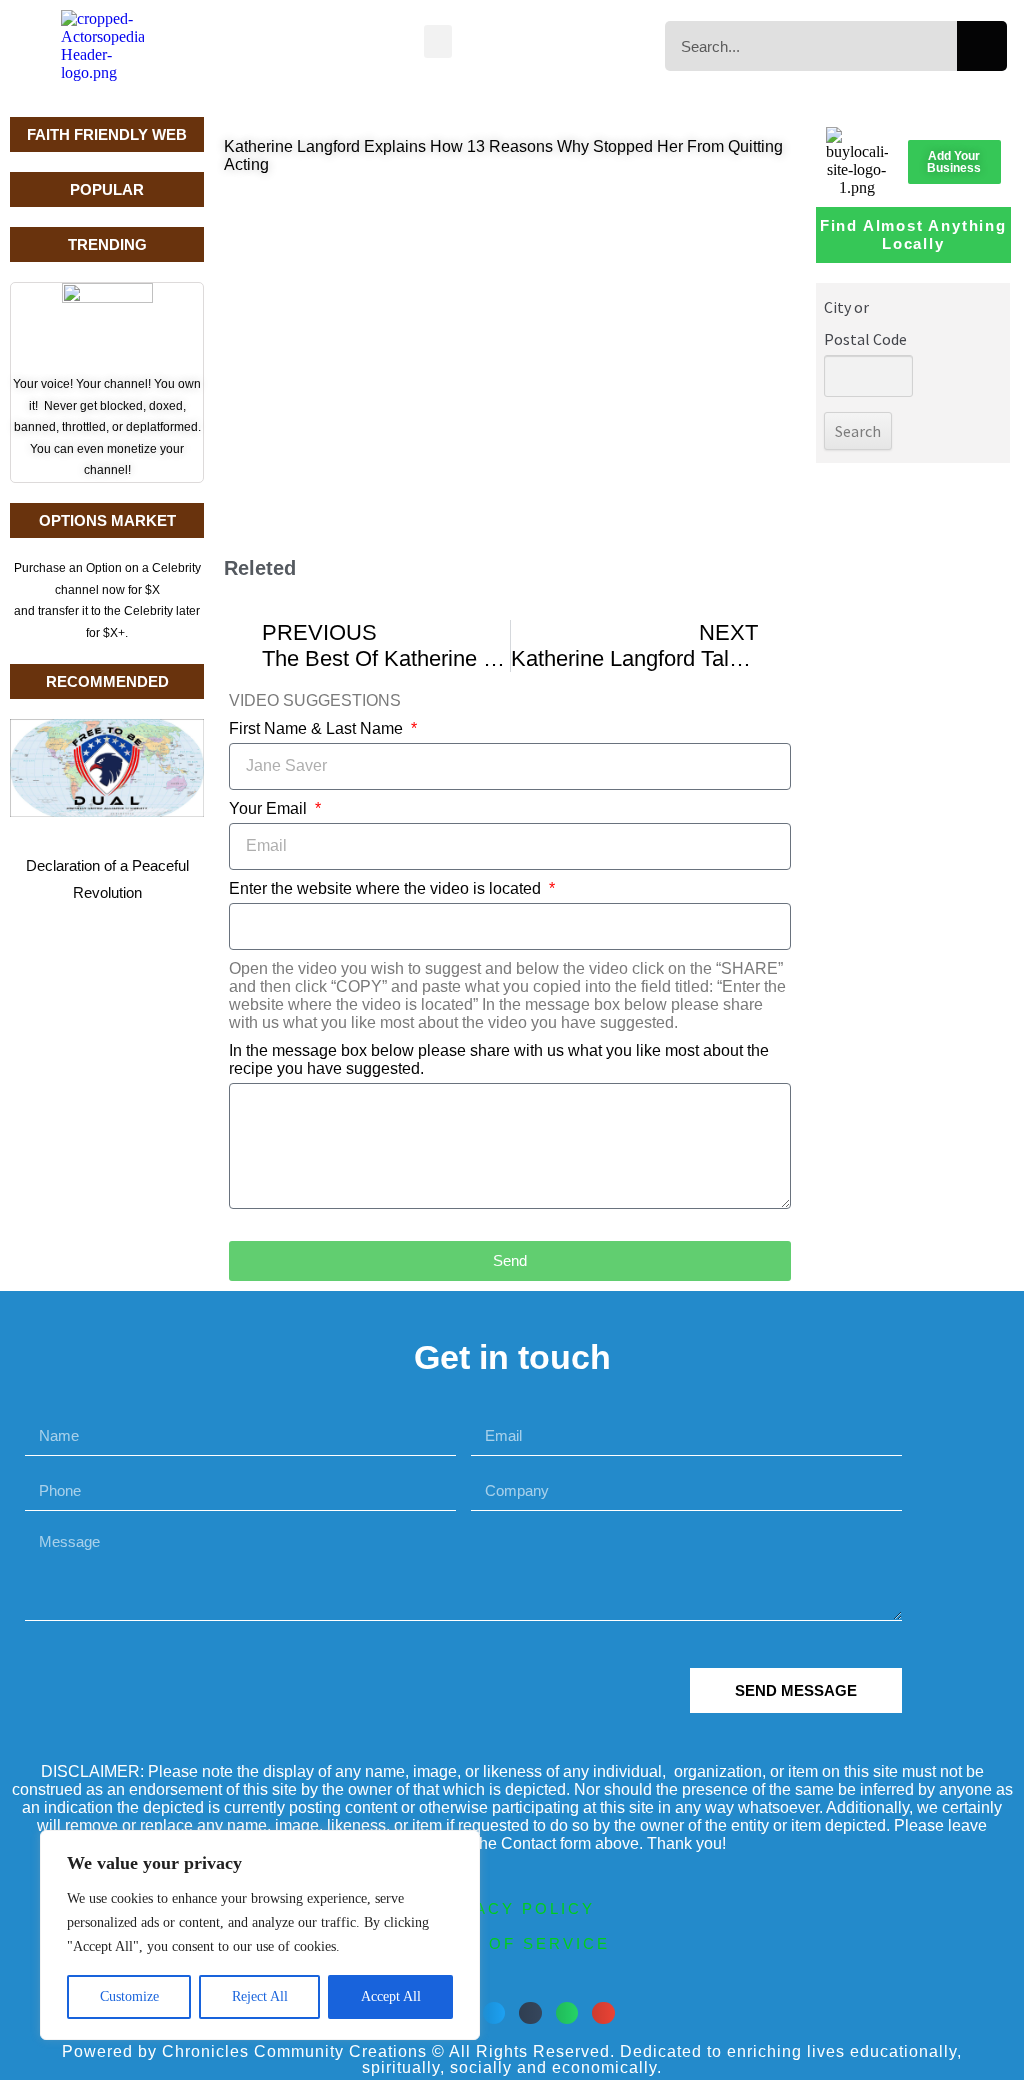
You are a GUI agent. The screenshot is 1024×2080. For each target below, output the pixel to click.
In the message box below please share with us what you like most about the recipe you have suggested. (499, 1059)
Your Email (270, 808)
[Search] (982, 46)
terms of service (512, 1943)
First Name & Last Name (318, 728)
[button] (438, 41)
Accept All (391, 1996)
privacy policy (512, 1908)
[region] (260, 1935)
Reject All (260, 1996)
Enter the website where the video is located (387, 888)
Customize (129, 1996)
